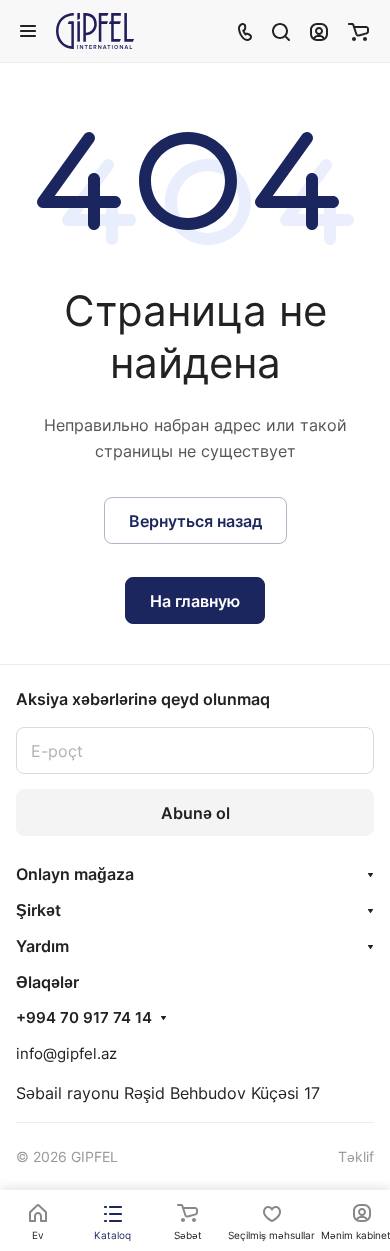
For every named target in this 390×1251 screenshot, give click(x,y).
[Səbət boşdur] (358, 31)
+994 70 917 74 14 (84, 1018)
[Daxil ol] (319, 31)
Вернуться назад (195, 521)
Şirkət (38, 910)
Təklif (356, 1156)
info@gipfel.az (66, 1053)
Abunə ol (195, 813)
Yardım (42, 946)
